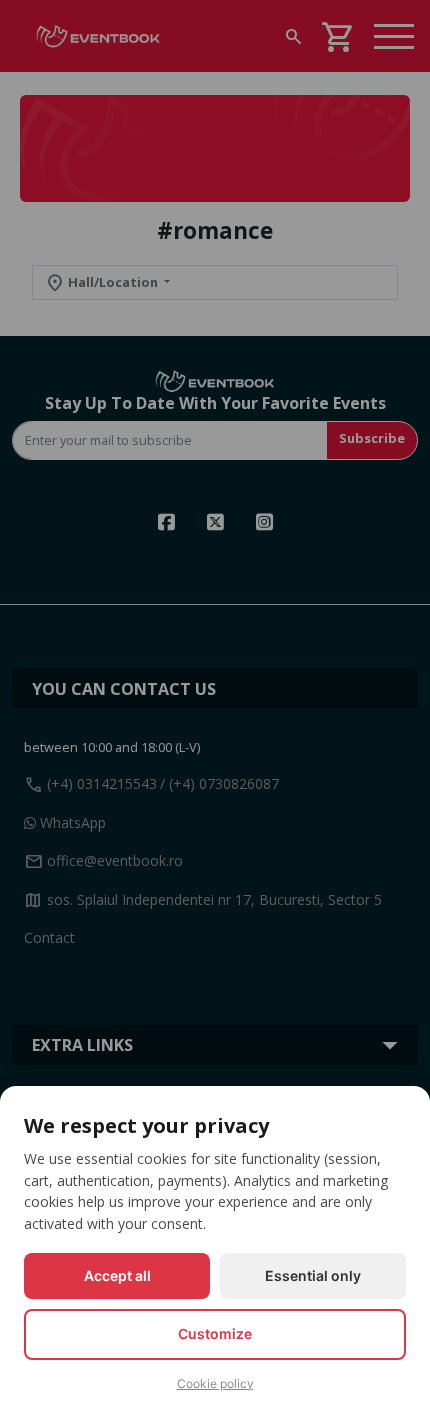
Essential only (313, 1275)
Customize (215, 1333)
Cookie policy (215, 1383)
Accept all (117, 1275)
